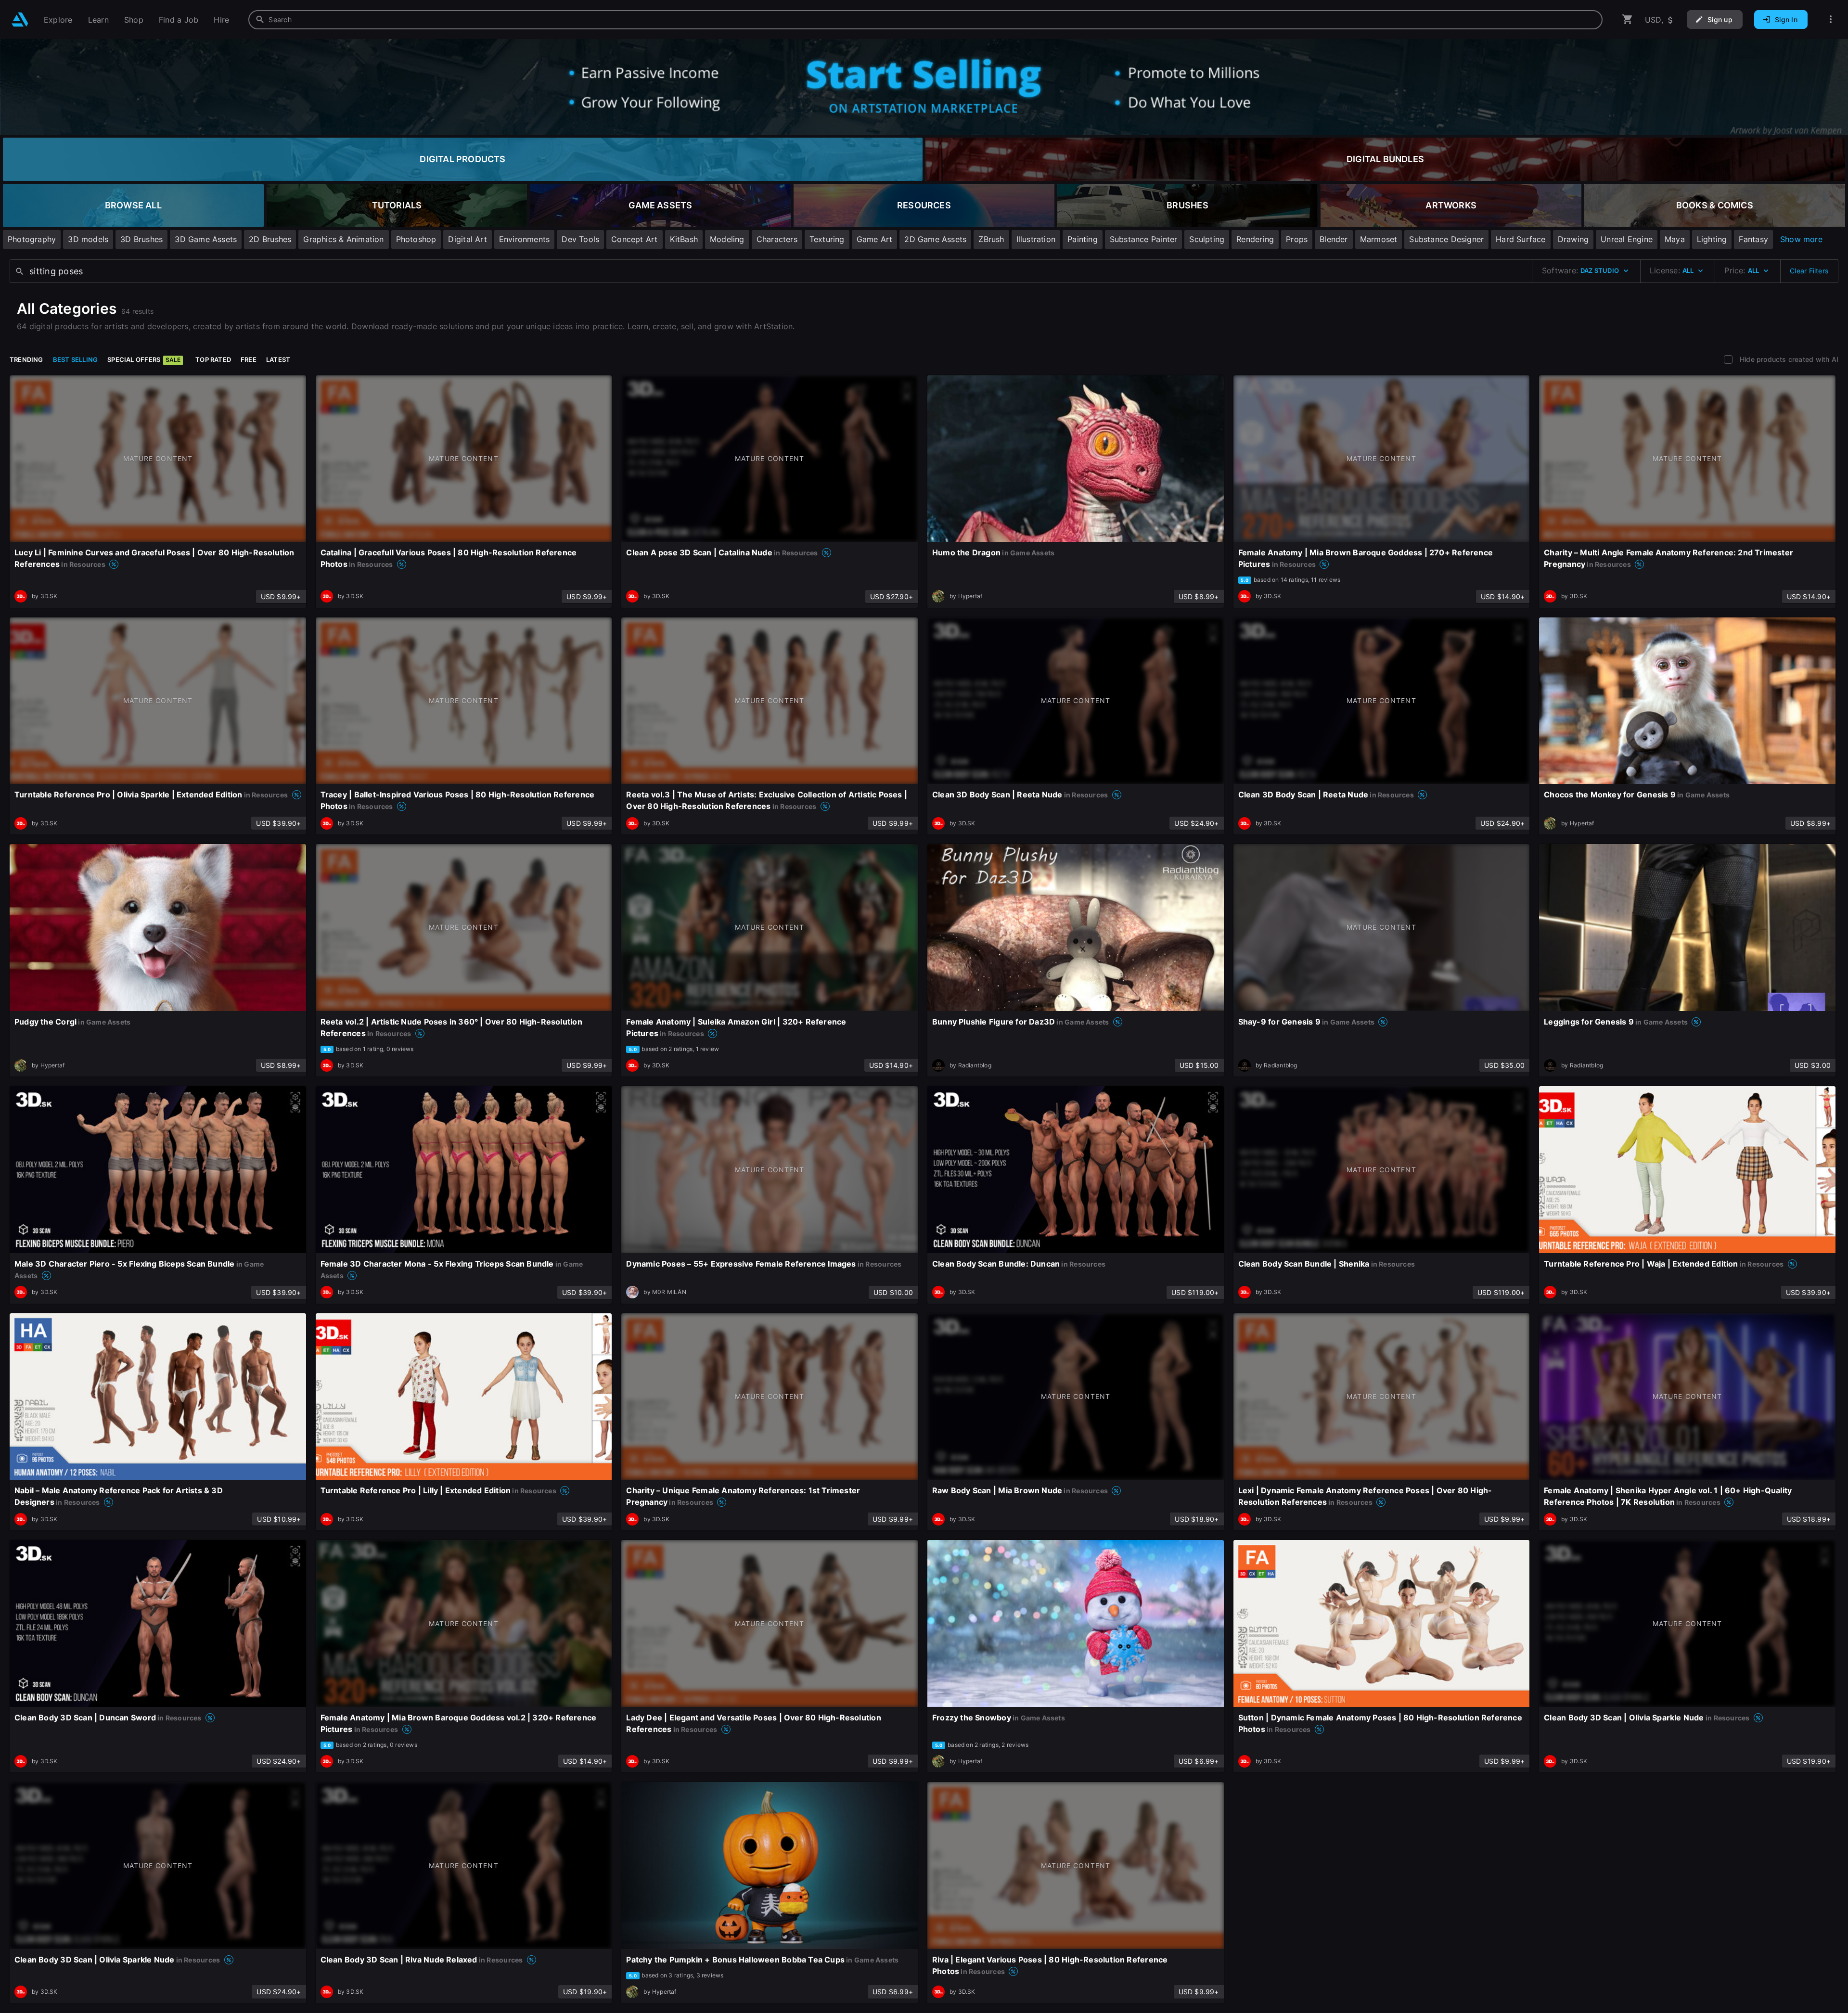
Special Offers (144, 359)
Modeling (727, 239)
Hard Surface (1521, 239)
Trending (26, 359)
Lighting (1712, 239)
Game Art (875, 239)
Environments (525, 239)
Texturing (827, 239)
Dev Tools (580, 239)
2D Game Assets (935, 239)
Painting (1083, 239)
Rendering (1255, 239)
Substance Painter (1144, 239)
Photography (32, 239)
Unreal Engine (1627, 239)
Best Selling (76, 359)
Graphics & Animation (343, 239)
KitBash (684, 239)
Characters (777, 239)
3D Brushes (141, 239)
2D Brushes (270, 239)
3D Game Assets (206, 239)
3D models (88, 239)
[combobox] (925, 20)
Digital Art (467, 239)
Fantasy (1753, 239)
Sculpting (1207, 239)
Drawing (1573, 239)
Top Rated (213, 359)
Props (1297, 239)
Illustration (1036, 239)
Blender (1334, 239)
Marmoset (1379, 239)
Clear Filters (1809, 271)
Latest (278, 359)
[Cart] (1628, 19)
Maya (1675, 239)
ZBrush (991, 239)
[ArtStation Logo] (20, 19)
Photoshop (416, 239)
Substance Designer (1446, 239)
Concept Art (634, 239)
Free (249, 359)
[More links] (1831, 19)
